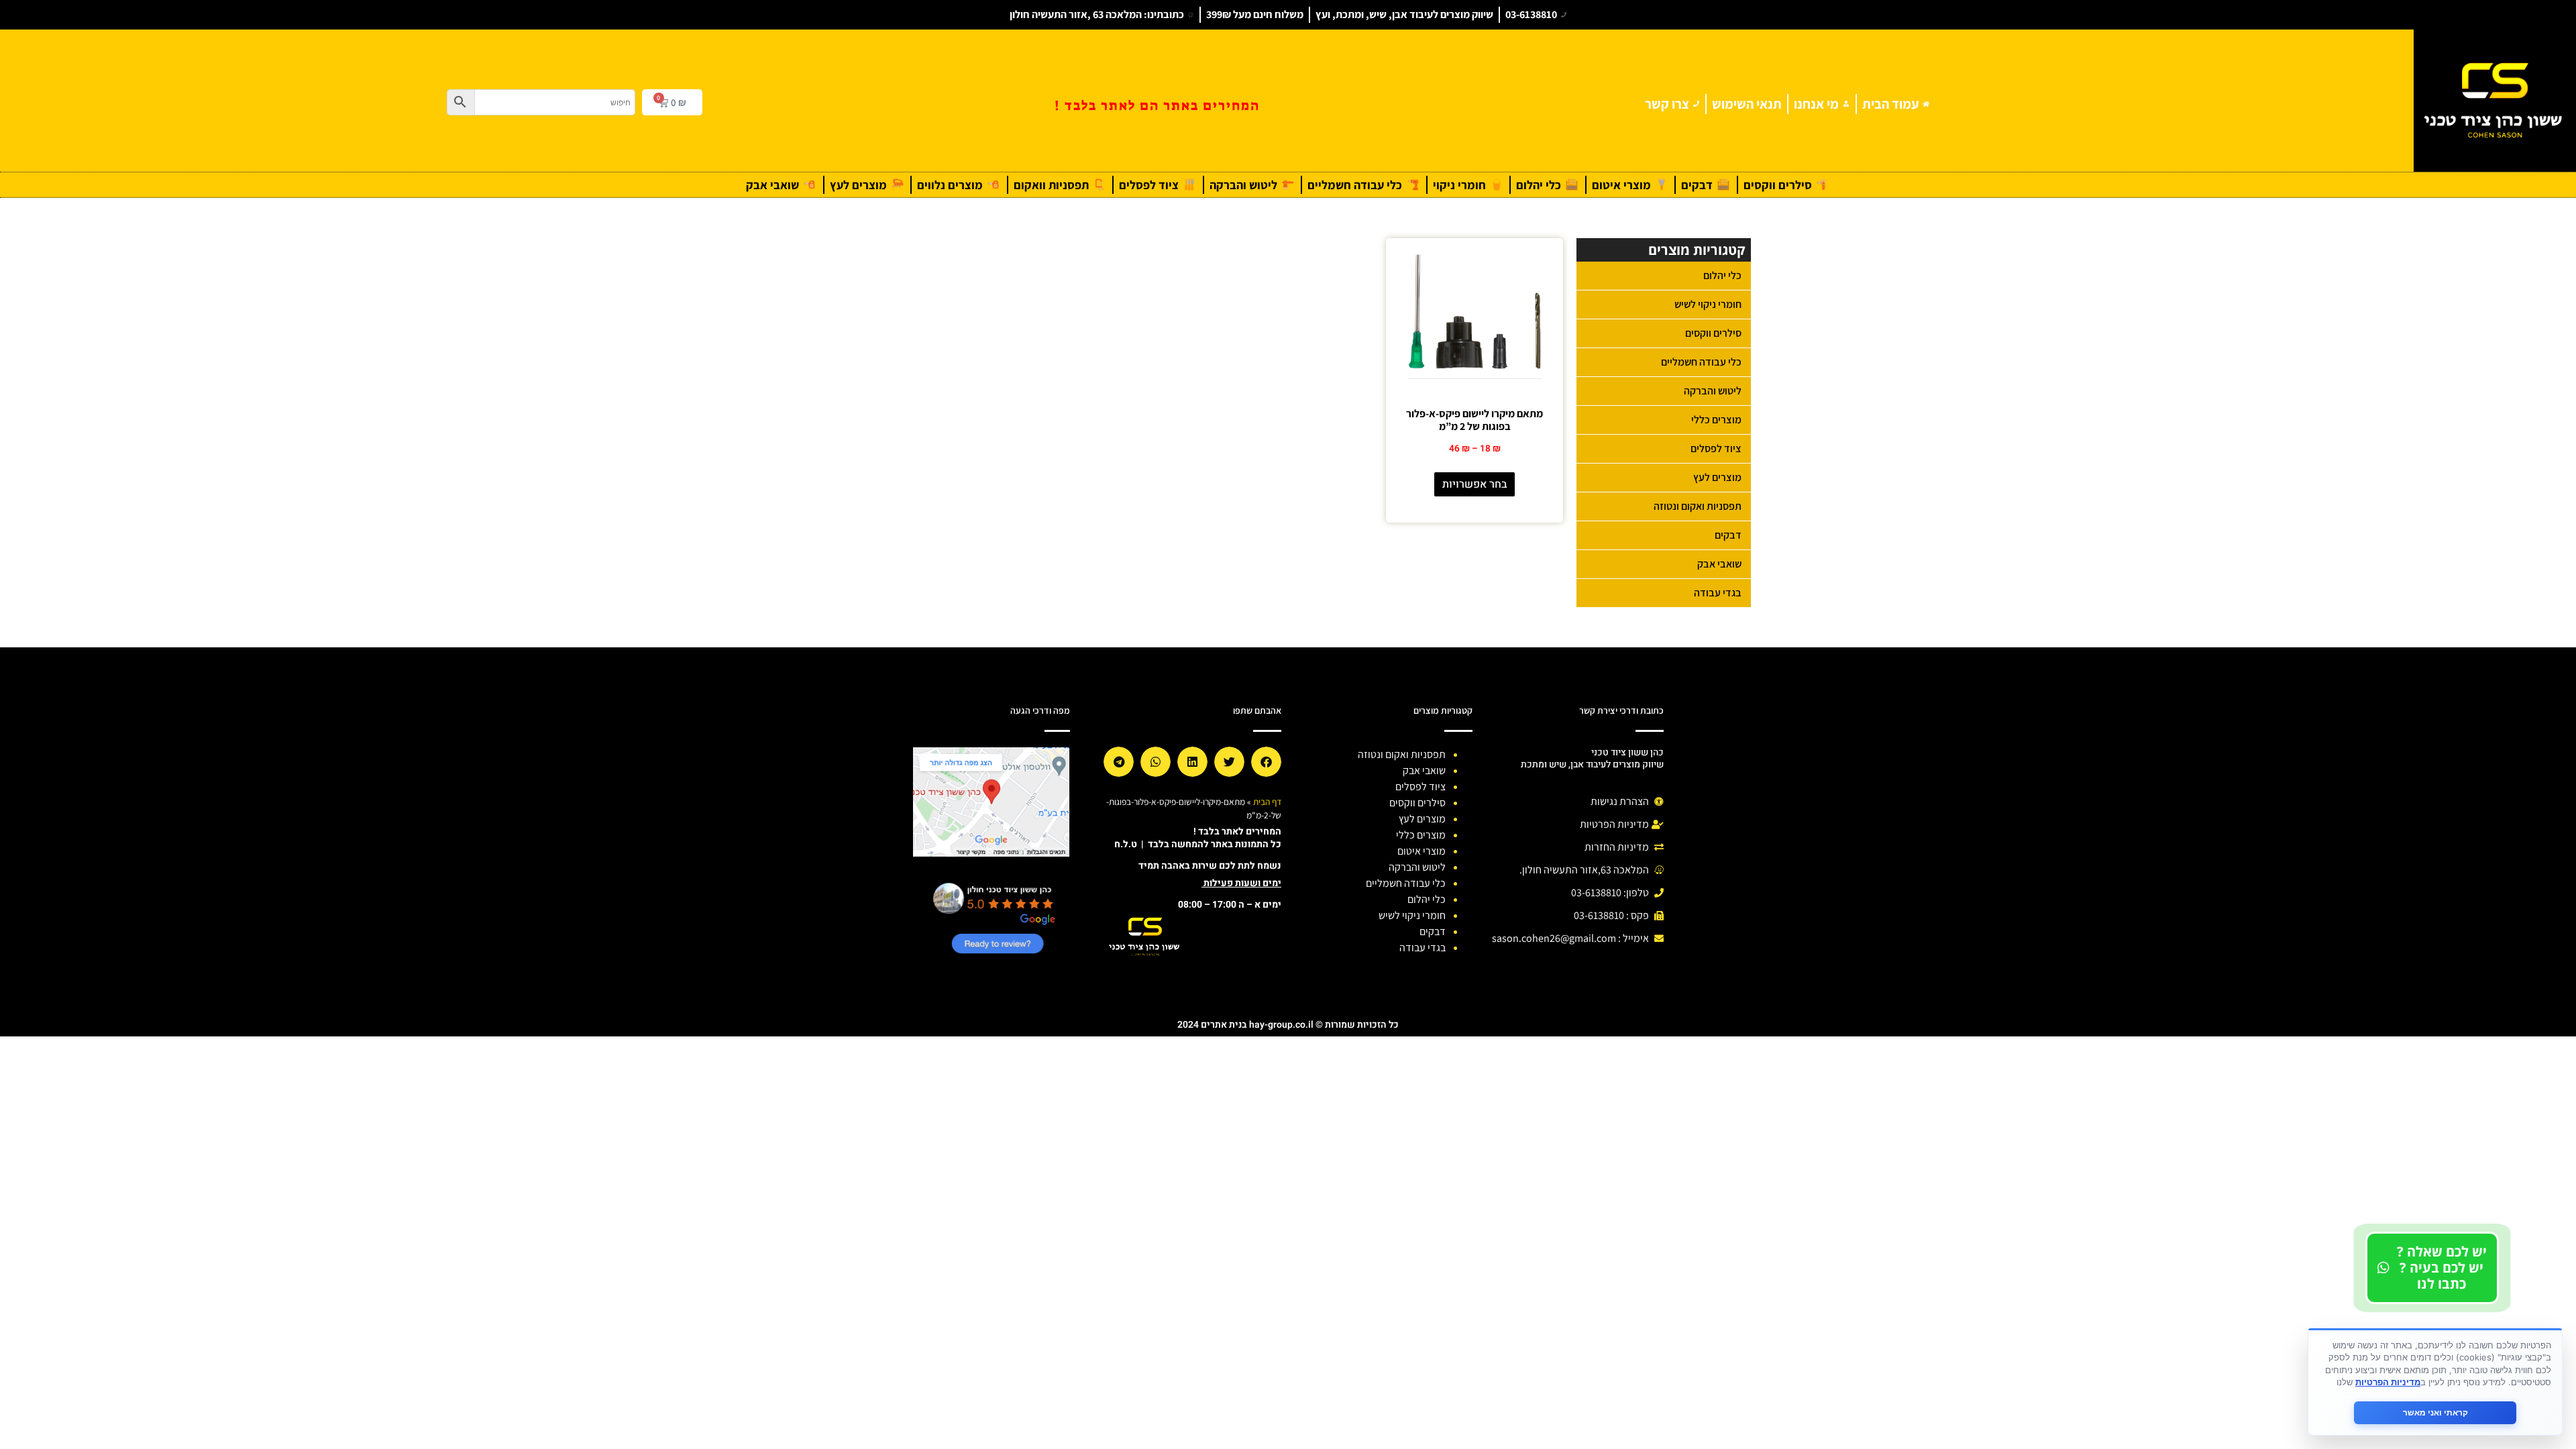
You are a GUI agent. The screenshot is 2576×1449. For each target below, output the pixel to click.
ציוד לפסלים (1716, 448)
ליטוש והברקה (1713, 391)
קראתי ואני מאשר (2435, 1412)
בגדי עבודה (1718, 593)
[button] (1266, 762)
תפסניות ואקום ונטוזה (1698, 506)
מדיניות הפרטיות (2388, 1382)
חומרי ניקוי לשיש (1708, 304)
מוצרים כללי (1716, 420)
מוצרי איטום (1421, 851)
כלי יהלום (1722, 275)
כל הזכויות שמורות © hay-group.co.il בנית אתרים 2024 (1288, 1025)
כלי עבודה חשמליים (1701, 362)
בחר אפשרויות (1475, 484)
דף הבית (1267, 802)
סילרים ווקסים (1713, 333)
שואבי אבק (1719, 564)
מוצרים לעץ (1717, 477)
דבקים (1728, 535)
